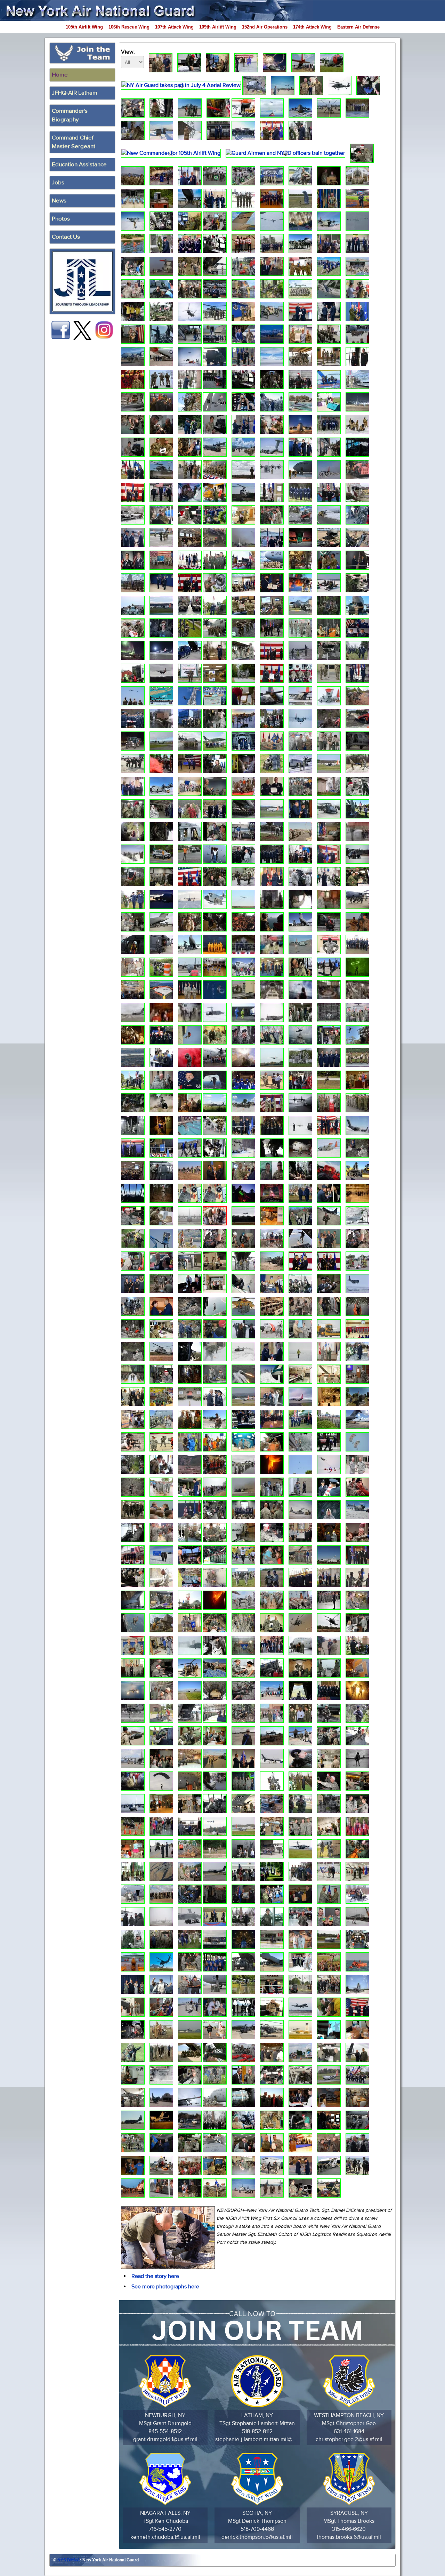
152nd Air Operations (265, 27)
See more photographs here (165, 2287)
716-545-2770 (165, 2529)
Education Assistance (79, 165)
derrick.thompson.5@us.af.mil (257, 2537)
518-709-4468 (257, 2529)
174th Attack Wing (312, 27)
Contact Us (66, 237)
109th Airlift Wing (218, 27)
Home (60, 75)
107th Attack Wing (174, 27)
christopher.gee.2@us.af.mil (349, 2439)
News (59, 201)
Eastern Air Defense (358, 27)
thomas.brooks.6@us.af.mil (349, 2537)
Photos (61, 219)
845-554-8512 (165, 2431)
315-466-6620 (349, 2529)
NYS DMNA (69, 2560)
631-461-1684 (349, 2431)
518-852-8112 (257, 2431)
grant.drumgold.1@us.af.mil (165, 2439)
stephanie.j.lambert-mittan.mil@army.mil (257, 2439)
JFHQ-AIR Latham (75, 93)
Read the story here (155, 2276)
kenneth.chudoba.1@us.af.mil (165, 2537)
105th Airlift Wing (84, 27)
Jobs (58, 183)
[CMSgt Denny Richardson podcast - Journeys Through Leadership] (82, 281)
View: (128, 52)
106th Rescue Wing (129, 27)
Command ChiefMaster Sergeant (74, 142)
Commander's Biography (70, 115)
